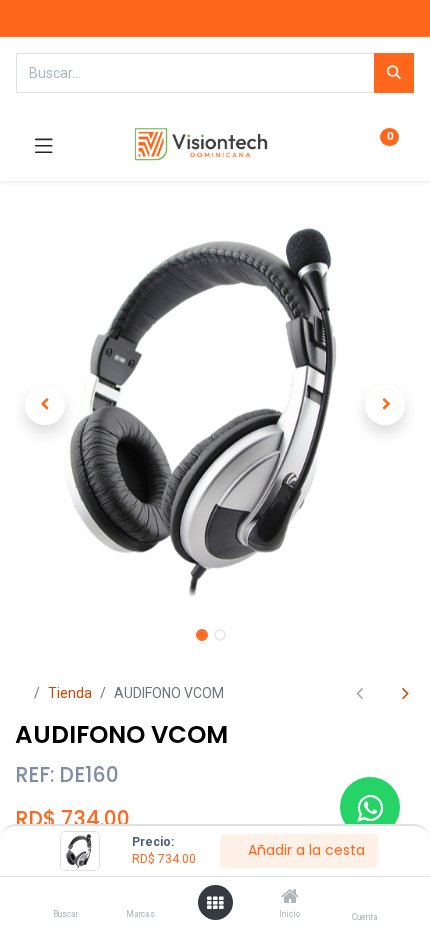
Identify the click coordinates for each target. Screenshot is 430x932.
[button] (45, 405)
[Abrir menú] (215, 903)
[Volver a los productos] (382, 693)
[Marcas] (140, 898)
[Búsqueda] (394, 73)
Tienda (70, 693)
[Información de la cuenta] (364, 897)
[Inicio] (290, 898)
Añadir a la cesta (304, 850)
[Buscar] (65, 898)
